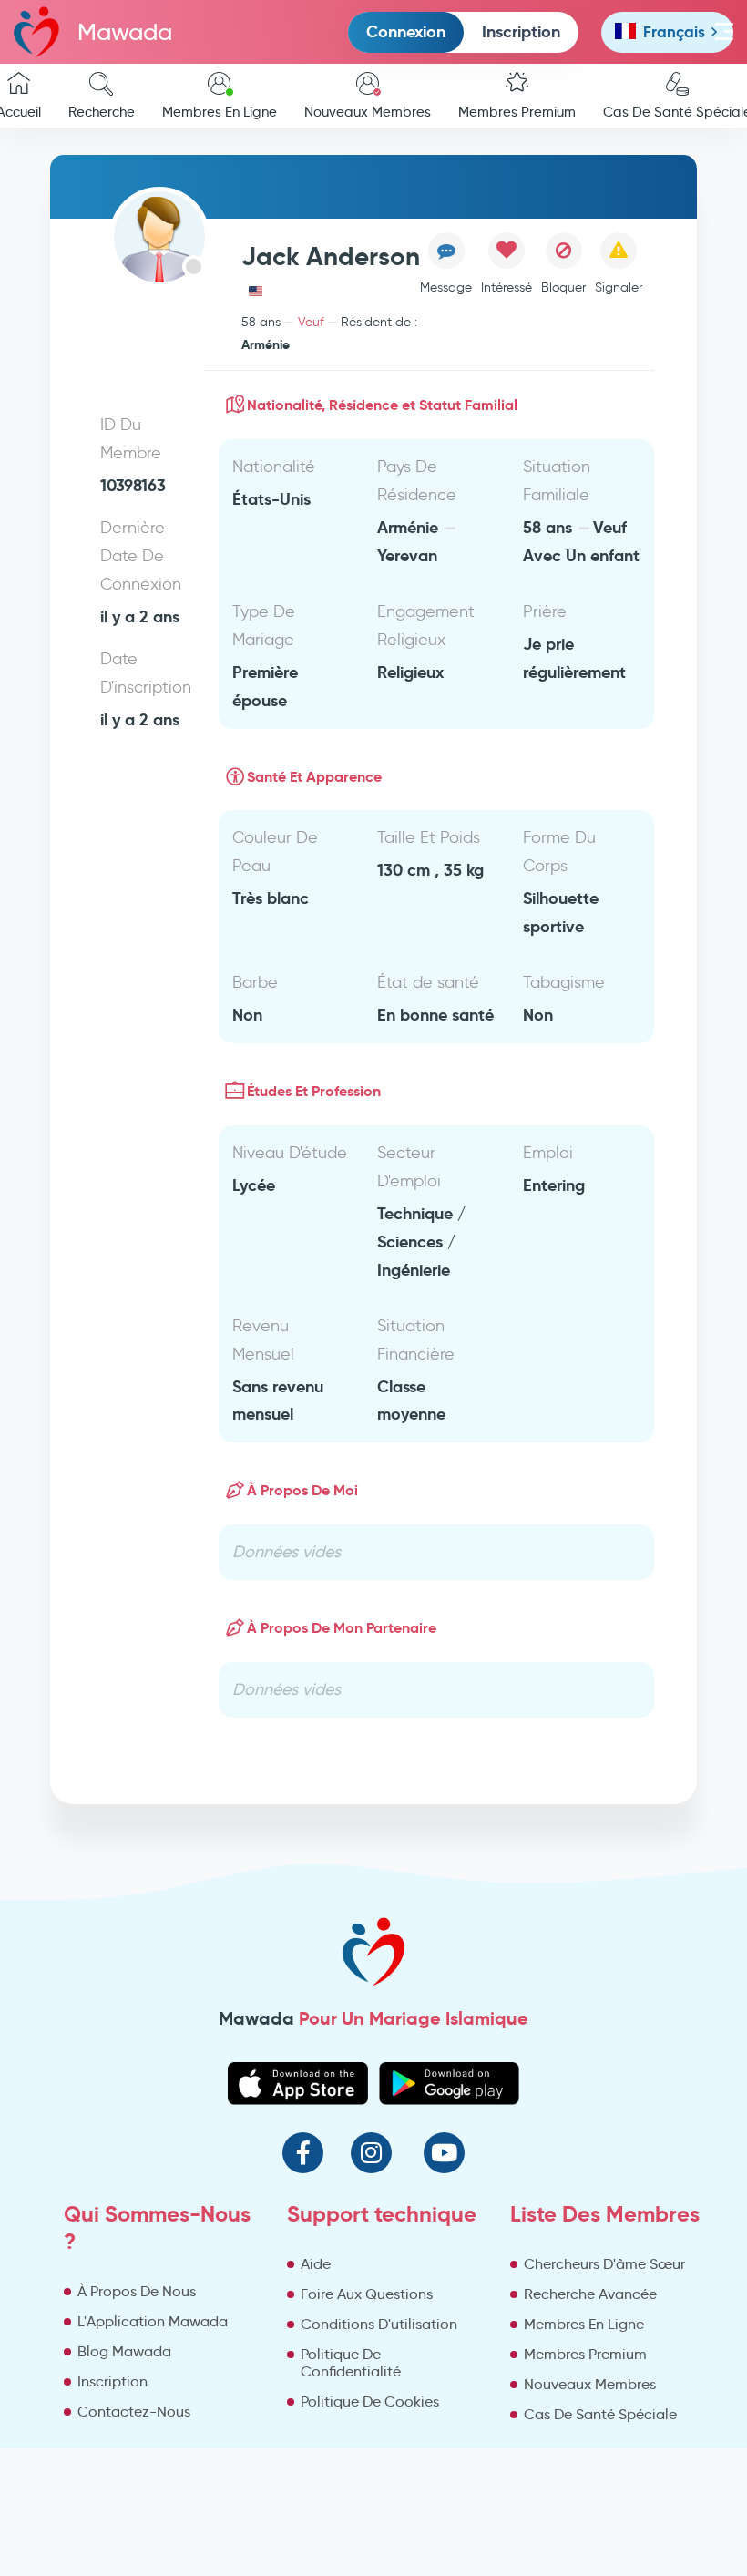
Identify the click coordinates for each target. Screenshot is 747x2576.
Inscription (521, 31)
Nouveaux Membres (368, 112)
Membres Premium (517, 112)
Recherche (102, 112)
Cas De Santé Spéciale (600, 2414)
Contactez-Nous (134, 2412)
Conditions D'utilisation (379, 2324)
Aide (316, 2264)
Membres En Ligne (220, 112)
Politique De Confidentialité (351, 2363)
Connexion (406, 31)
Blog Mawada (124, 2351)
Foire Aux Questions (367, 2294)
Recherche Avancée (590, 2294)
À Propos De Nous (137, 2291)
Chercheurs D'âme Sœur (604, 2264)
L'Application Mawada (153, 2321)
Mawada (125, 32)
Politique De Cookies (370, 2402)
